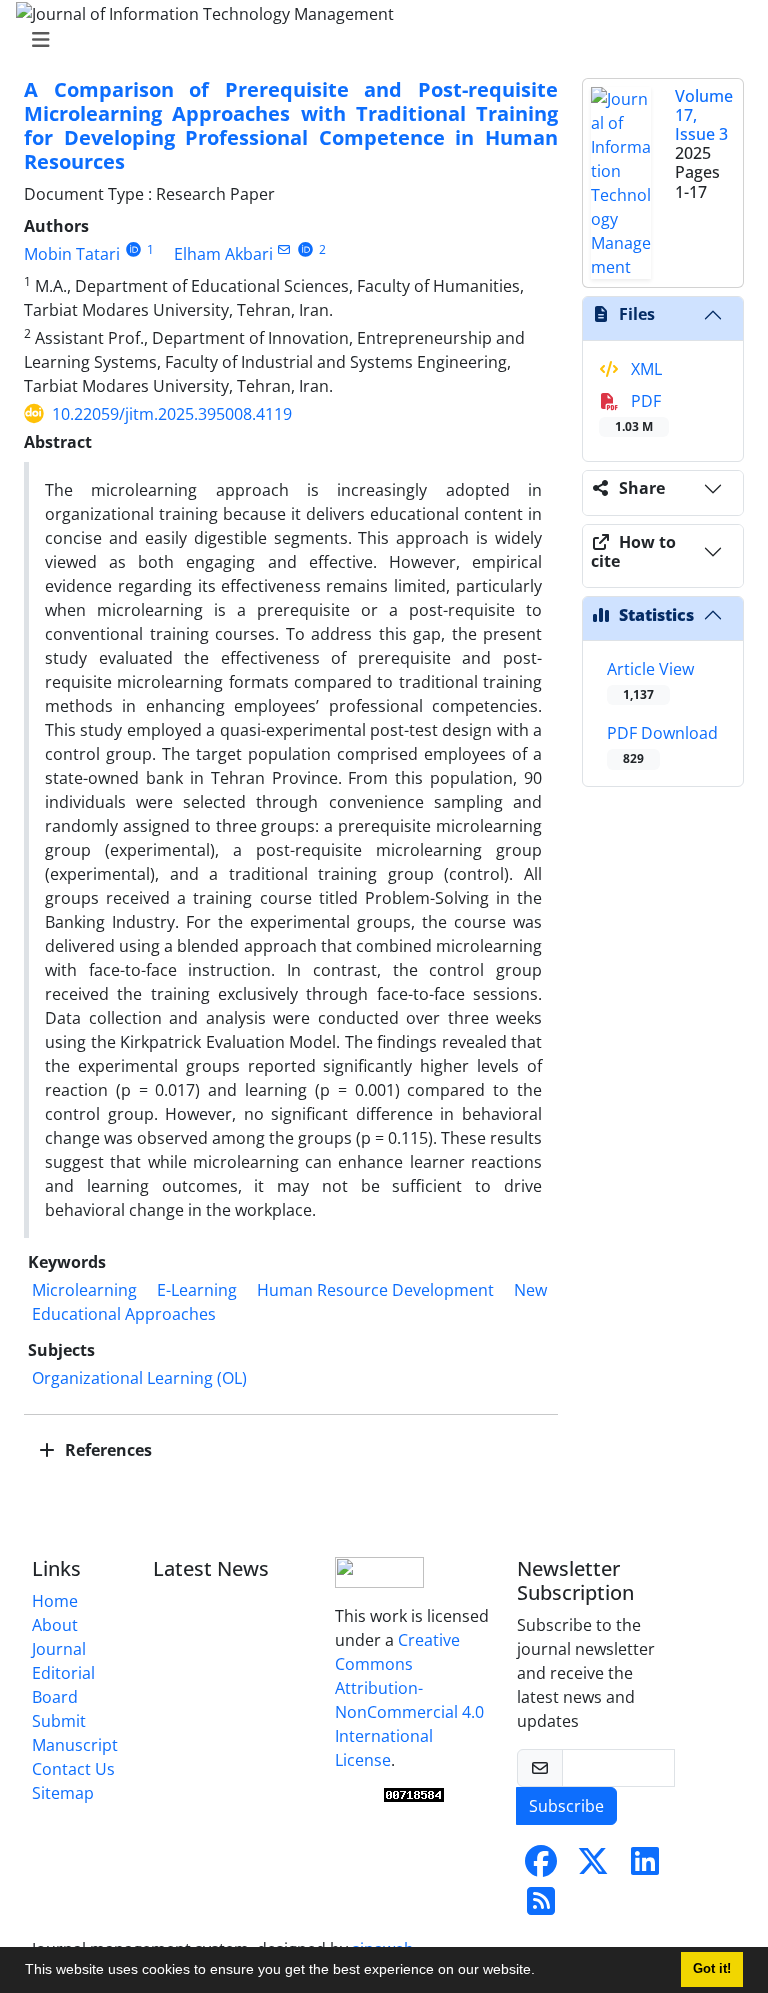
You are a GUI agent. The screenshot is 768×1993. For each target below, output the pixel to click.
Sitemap (63, 1793)
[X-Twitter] (593, 1867)
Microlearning (84, 1290)
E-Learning (197, 1290)
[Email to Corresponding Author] (284, 249)
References (106, 1450)
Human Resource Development (375, 1290)
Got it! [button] (712, 1969)
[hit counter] (414, 1795)
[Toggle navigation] (378, 40)
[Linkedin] (645, 1867)
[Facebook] (541, 1867)
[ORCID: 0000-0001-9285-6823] (305, 249)
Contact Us (73, 1769)
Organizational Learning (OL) (139, 1378)
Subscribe (566, 1806)
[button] (542, 1972)
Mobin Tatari (72, 254)
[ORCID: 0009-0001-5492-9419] (133, 249)
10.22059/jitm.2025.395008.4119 (172, 414)
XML (644, 369)
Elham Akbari (223, 254)
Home (55, 1601)
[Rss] (541, 1907)
